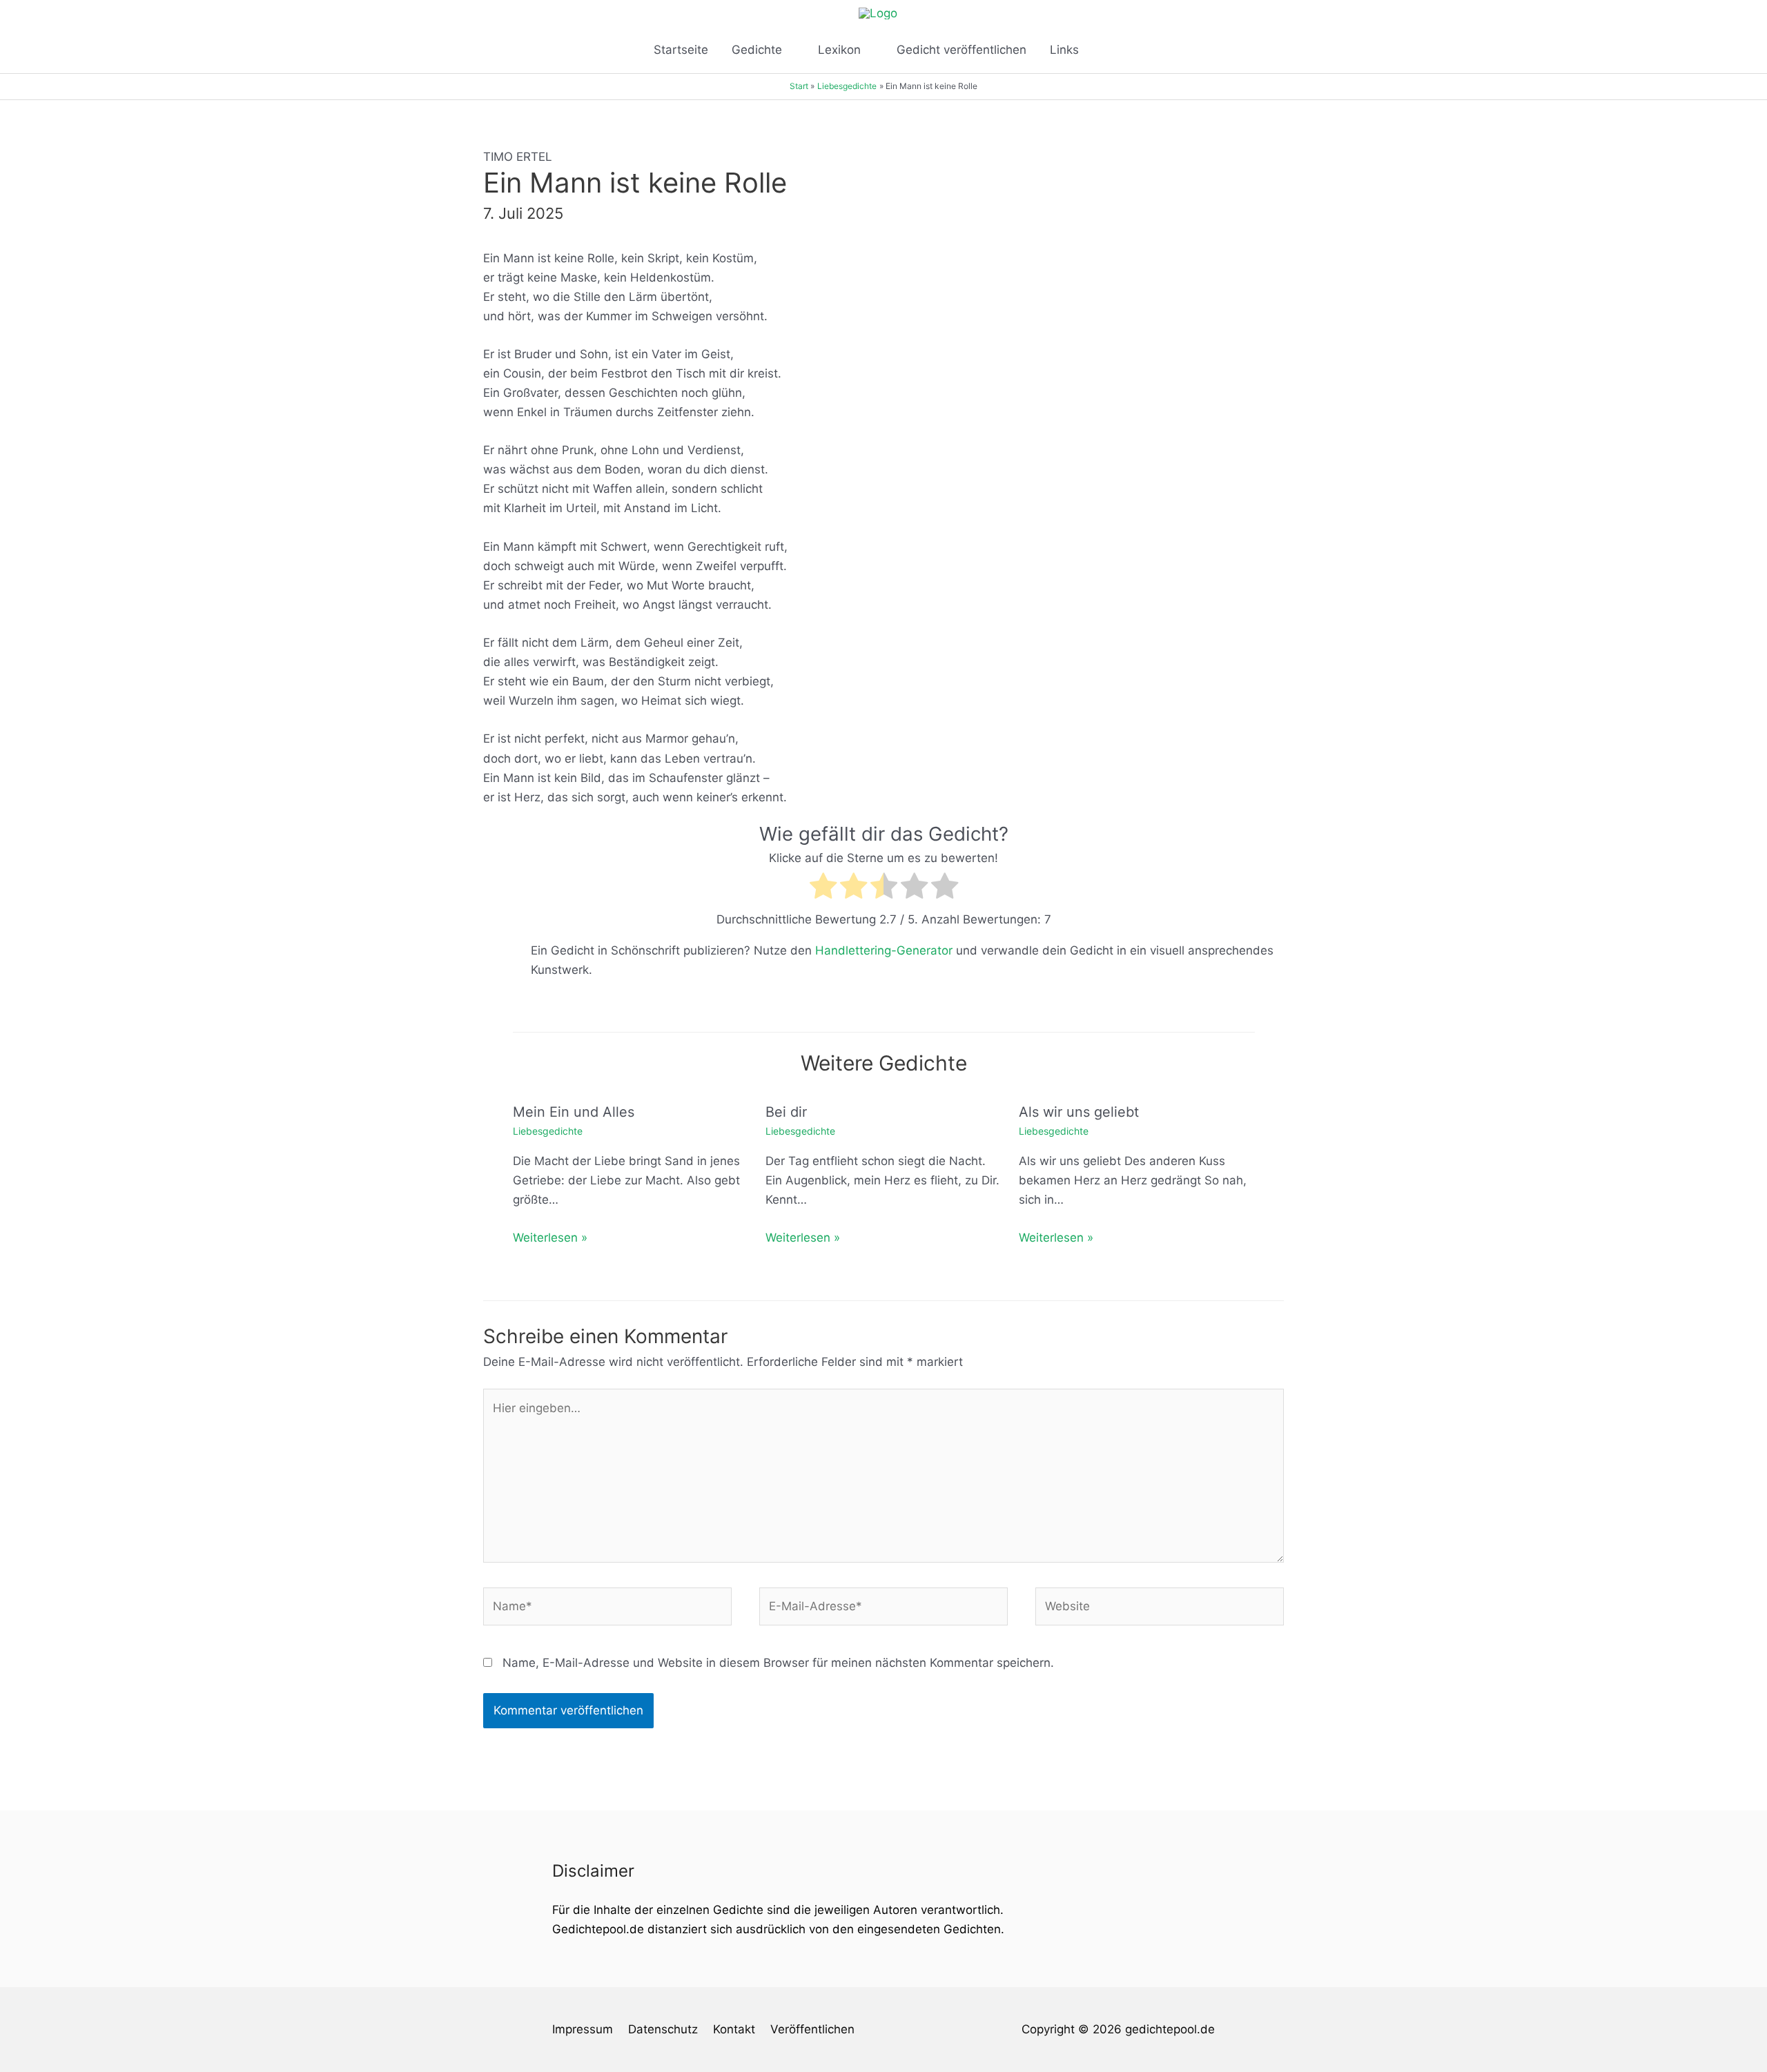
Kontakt (734, 2029)
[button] (1108, 50)
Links (1064, 50)
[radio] (823, 889)
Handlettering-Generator (884, 950)
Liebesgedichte (548, 1131)
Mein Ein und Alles (574, 1112)
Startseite (681, 50)
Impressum (583, 2029)
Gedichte (757, 50)
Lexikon (839, 50)
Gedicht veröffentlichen (961, 50)
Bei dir (786, 1112)
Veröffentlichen (812, 2029)
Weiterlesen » (550, 1238)
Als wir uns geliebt (1079, 1112)
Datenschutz (663, 2029)
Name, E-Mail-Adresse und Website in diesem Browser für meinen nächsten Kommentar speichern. (778, 1663)
